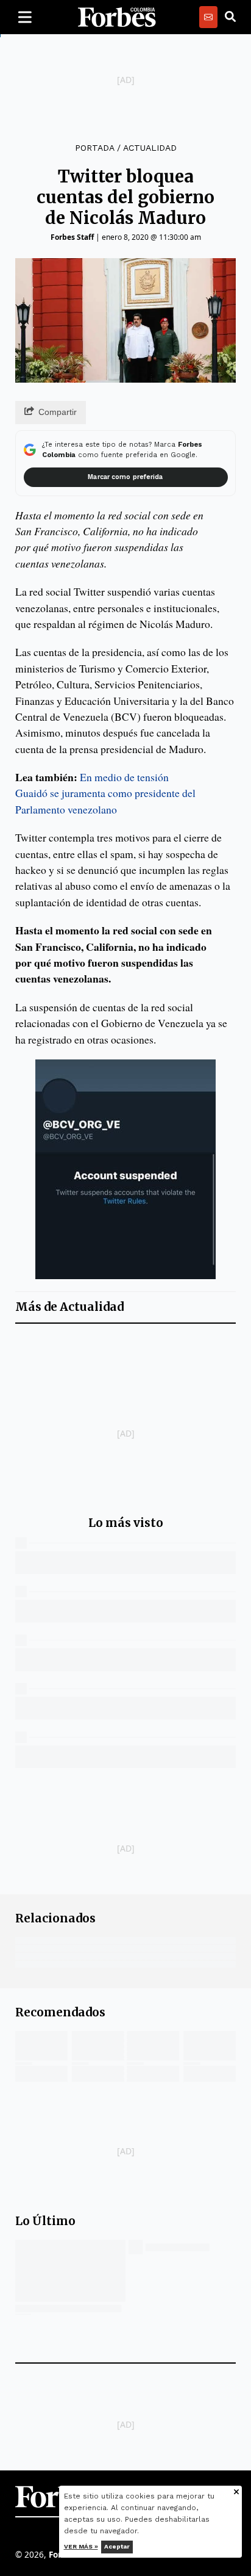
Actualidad (150, 148)
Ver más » (81, 2546)
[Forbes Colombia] (117, 17)
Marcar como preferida (125, 477)
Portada (94, 148)
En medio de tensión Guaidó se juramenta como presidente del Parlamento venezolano (105, 793)
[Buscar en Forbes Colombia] (230, 17)
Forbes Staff (72, 237)
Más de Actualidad (69, 1307)
